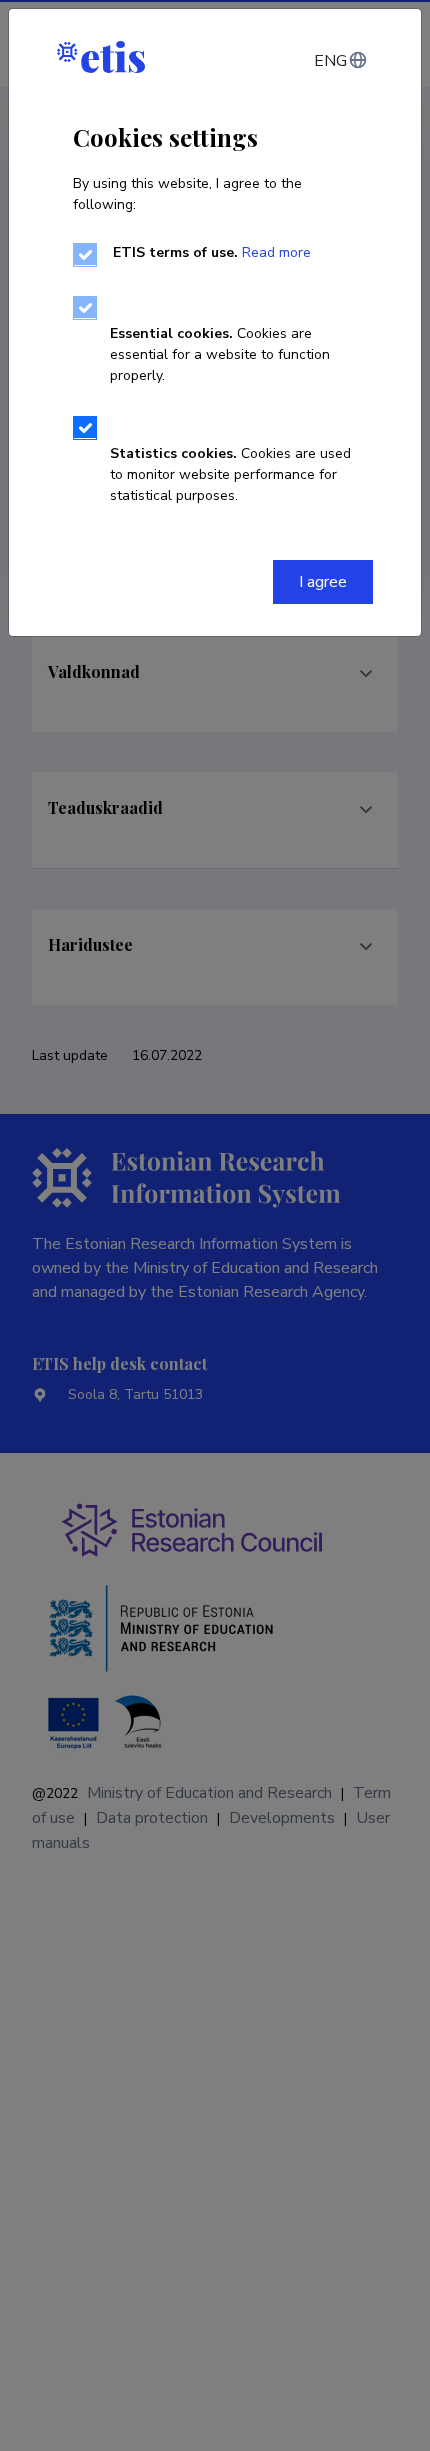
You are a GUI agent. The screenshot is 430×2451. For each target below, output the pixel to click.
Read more (276, 252)
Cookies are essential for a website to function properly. (220, 354)
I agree (323, 582)
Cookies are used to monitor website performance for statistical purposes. (230, 474)
